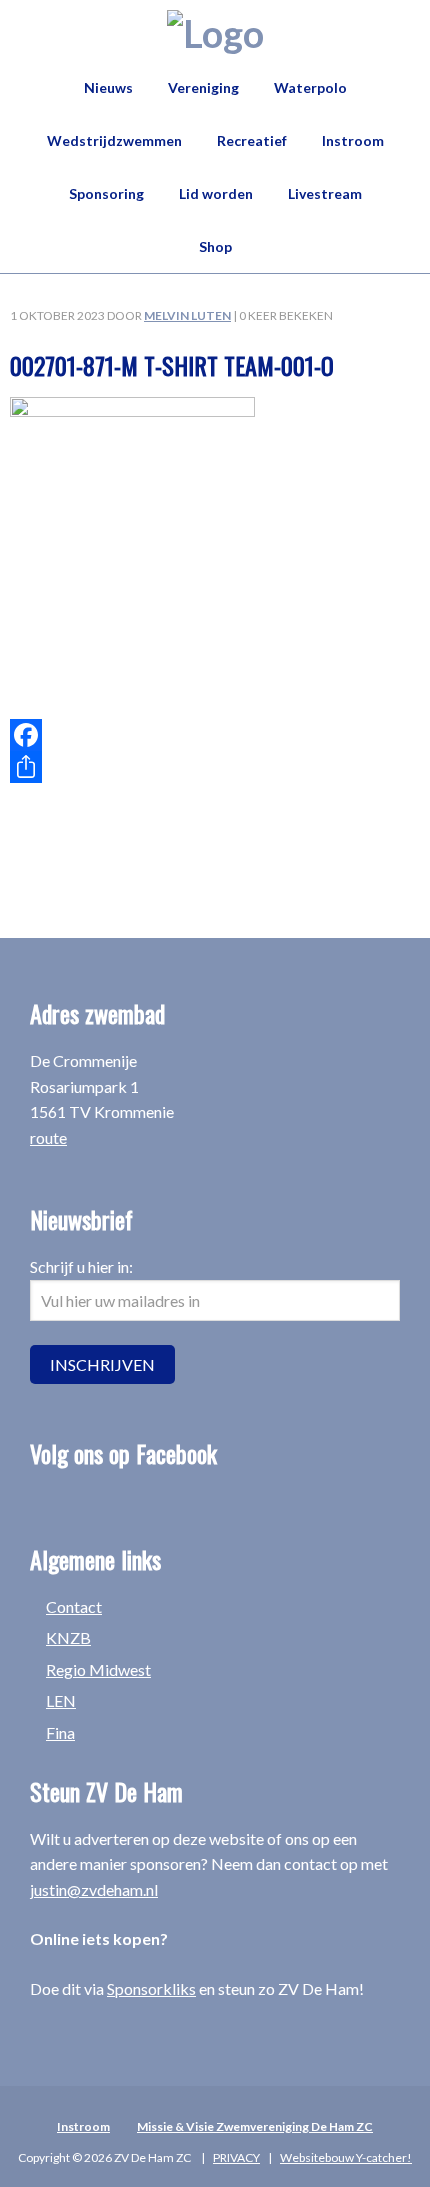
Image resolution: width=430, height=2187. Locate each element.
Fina (60, 1732)
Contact (74, 1606)
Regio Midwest (98, 1669)
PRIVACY (236, 2157)
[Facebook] (215, 735)
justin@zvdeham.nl (94, 1889)
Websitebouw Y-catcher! (346, 2157)
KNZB (68, 1637)
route (48, 1137)
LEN (61, 1700)
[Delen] (215, 767)
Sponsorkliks (151, 1988)
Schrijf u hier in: (81, 1266)
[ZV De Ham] (215, 33)
